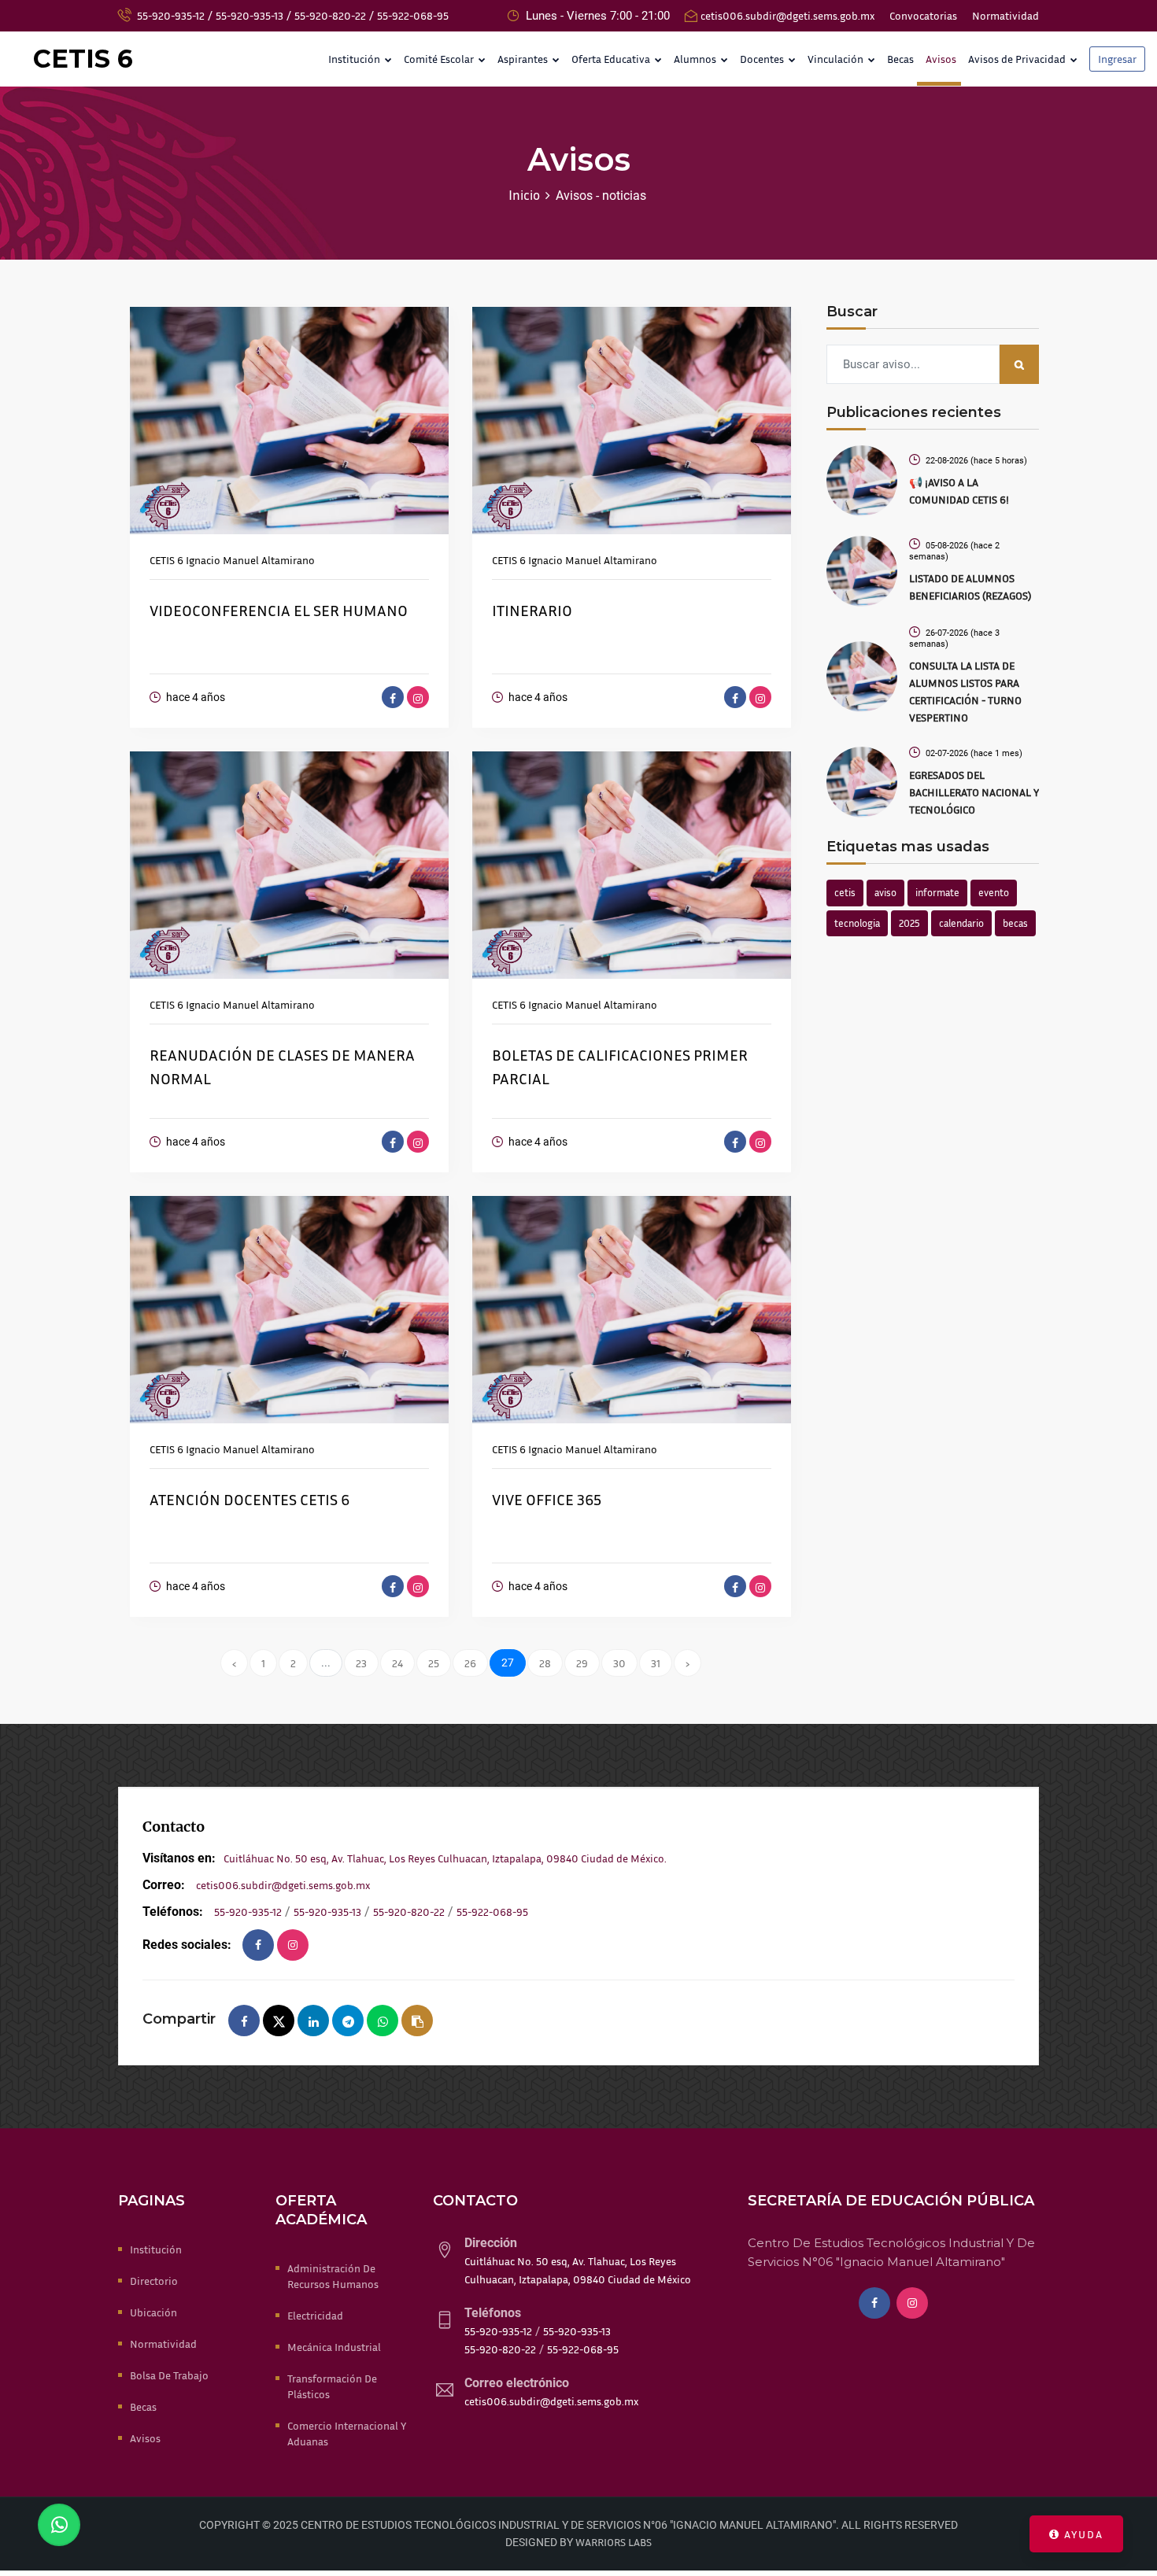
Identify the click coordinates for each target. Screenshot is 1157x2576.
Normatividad (1005, 15)
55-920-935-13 (250, 15)
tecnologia (857, 923)
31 (656, 1663)
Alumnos (696, 59)
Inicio (524, 195)
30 (619, 1663)
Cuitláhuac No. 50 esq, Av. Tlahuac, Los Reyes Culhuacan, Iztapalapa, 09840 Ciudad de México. (445, 1858)
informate (937, 892)
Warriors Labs (614, 2542)
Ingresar (1117, 59)
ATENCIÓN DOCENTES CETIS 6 (250, 1499)
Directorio (154, 2281)
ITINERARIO (532, 610)
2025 (909, 923)
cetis (845, 892)
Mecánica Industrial (334, 2347)
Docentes (763, 59)
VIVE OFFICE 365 (547, 1499)
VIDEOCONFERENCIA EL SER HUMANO (279, 610)
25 (434, 1663)
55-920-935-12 (171, 15)
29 (582, 1663)
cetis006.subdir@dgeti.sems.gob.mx (787, 15)
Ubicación (153, 2312)
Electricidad (315, 2315)
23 (361, 1663)
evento (994, 892)
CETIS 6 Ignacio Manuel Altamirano (232, 560)
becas (1015, 923)
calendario (961, 923)
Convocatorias (923, 15)
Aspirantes (524, 59)
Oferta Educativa (612, 59)
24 (397, 1663)
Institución (355, 59)
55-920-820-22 (330, 15)
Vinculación (837, 59)
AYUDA (1082, 2534)
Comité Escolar (440, 59)
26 (470, 1663)
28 (545, 1663)
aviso (885, 892)
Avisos (941, 59)
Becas (900, 59)
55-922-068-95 (413, 15)
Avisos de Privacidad (1018, 59)
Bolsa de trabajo (169, 2375)
